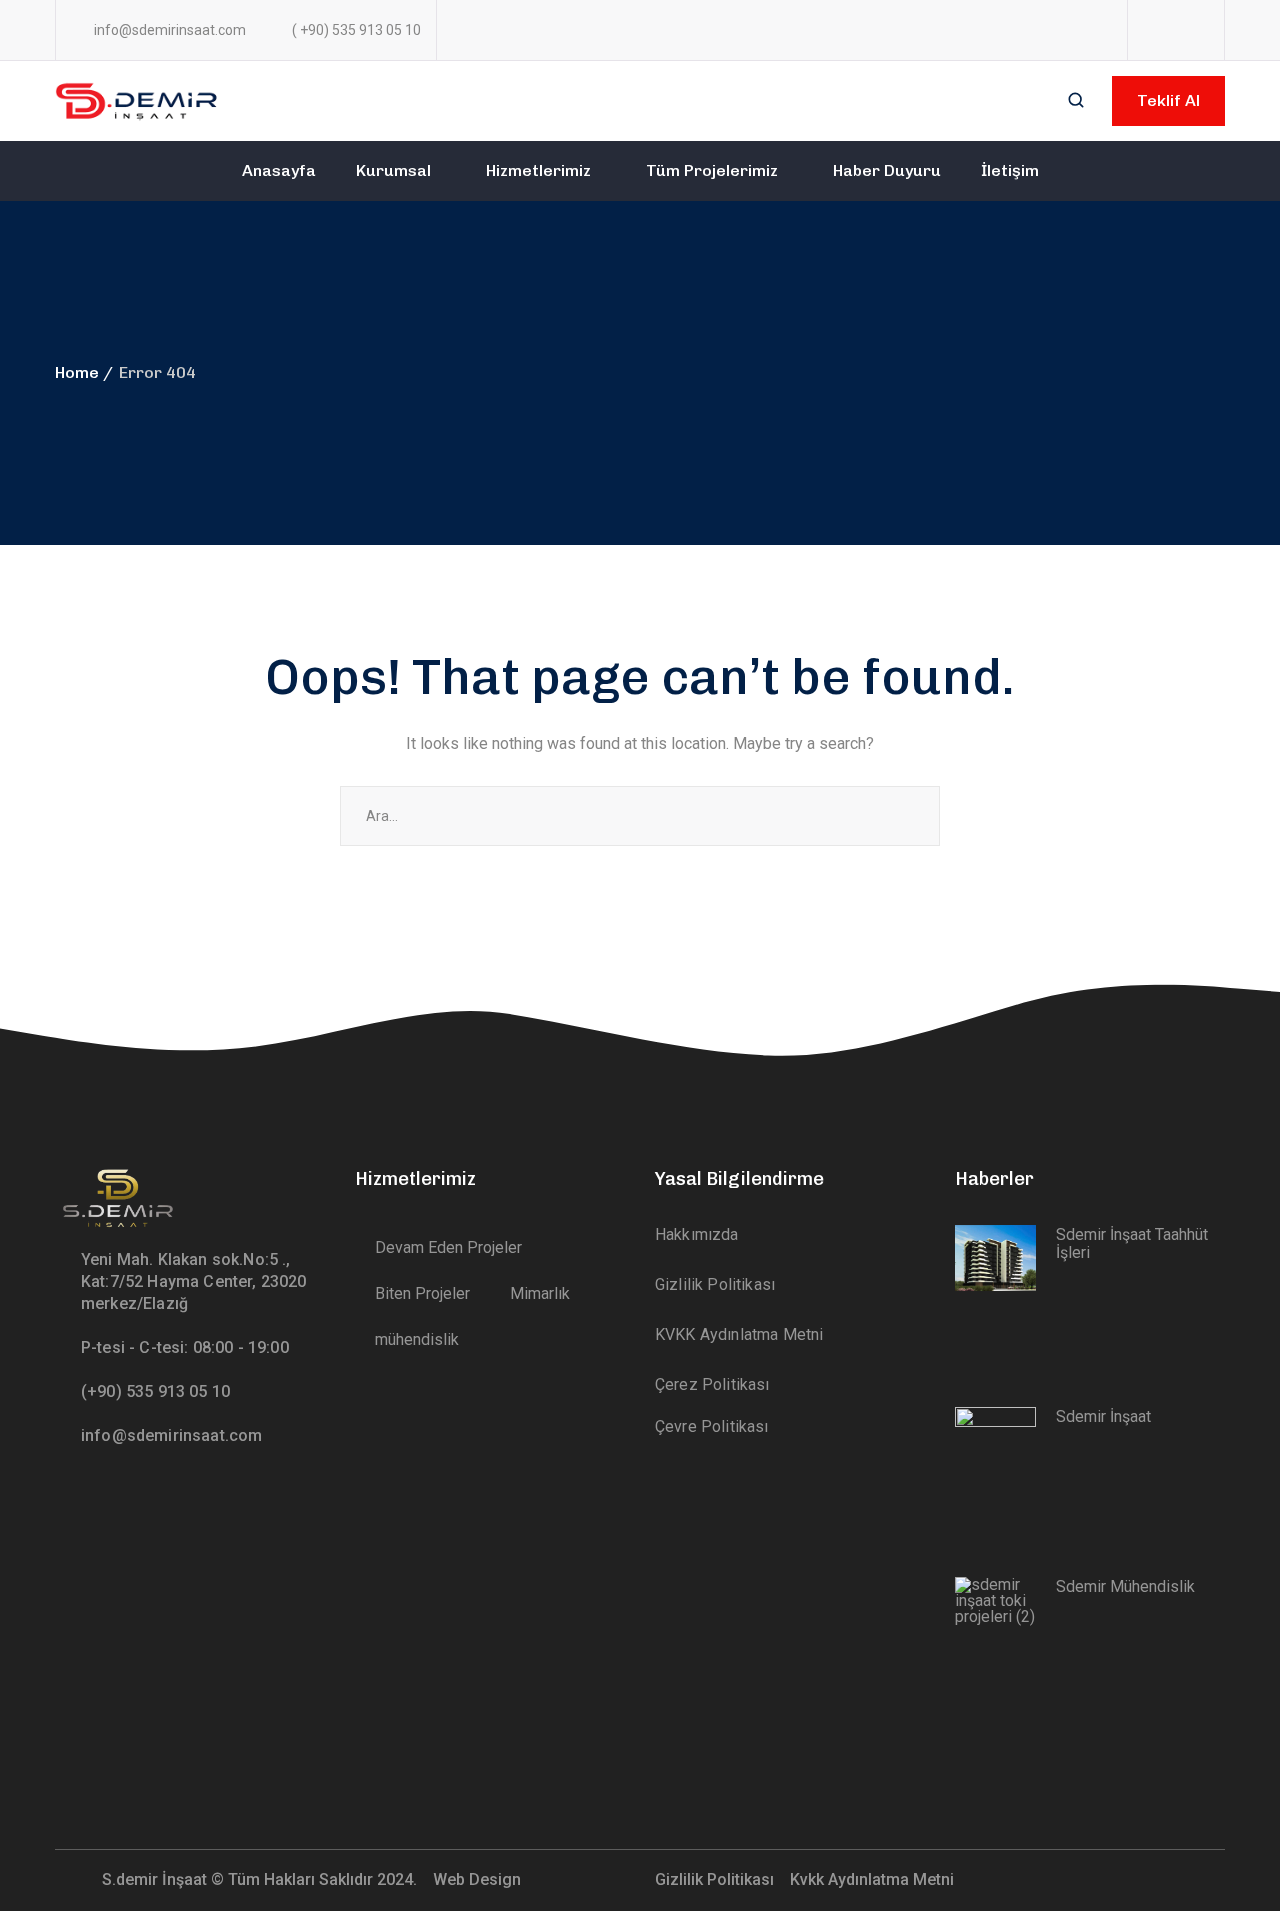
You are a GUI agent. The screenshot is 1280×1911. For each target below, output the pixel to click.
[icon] (1152, 30)
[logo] (138, 99)
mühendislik (417, 1339)
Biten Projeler (422, 1293)
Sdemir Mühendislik (1125, 1586)
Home (77, 372)
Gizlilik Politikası (716, 1879)
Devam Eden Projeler (448, 1247)
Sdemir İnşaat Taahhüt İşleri (1132, 1243)
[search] (1076, 102)
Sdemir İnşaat (1103, 1416)
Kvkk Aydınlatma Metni (872, 1879)
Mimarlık (540, 1293)
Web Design (479, 1879)
